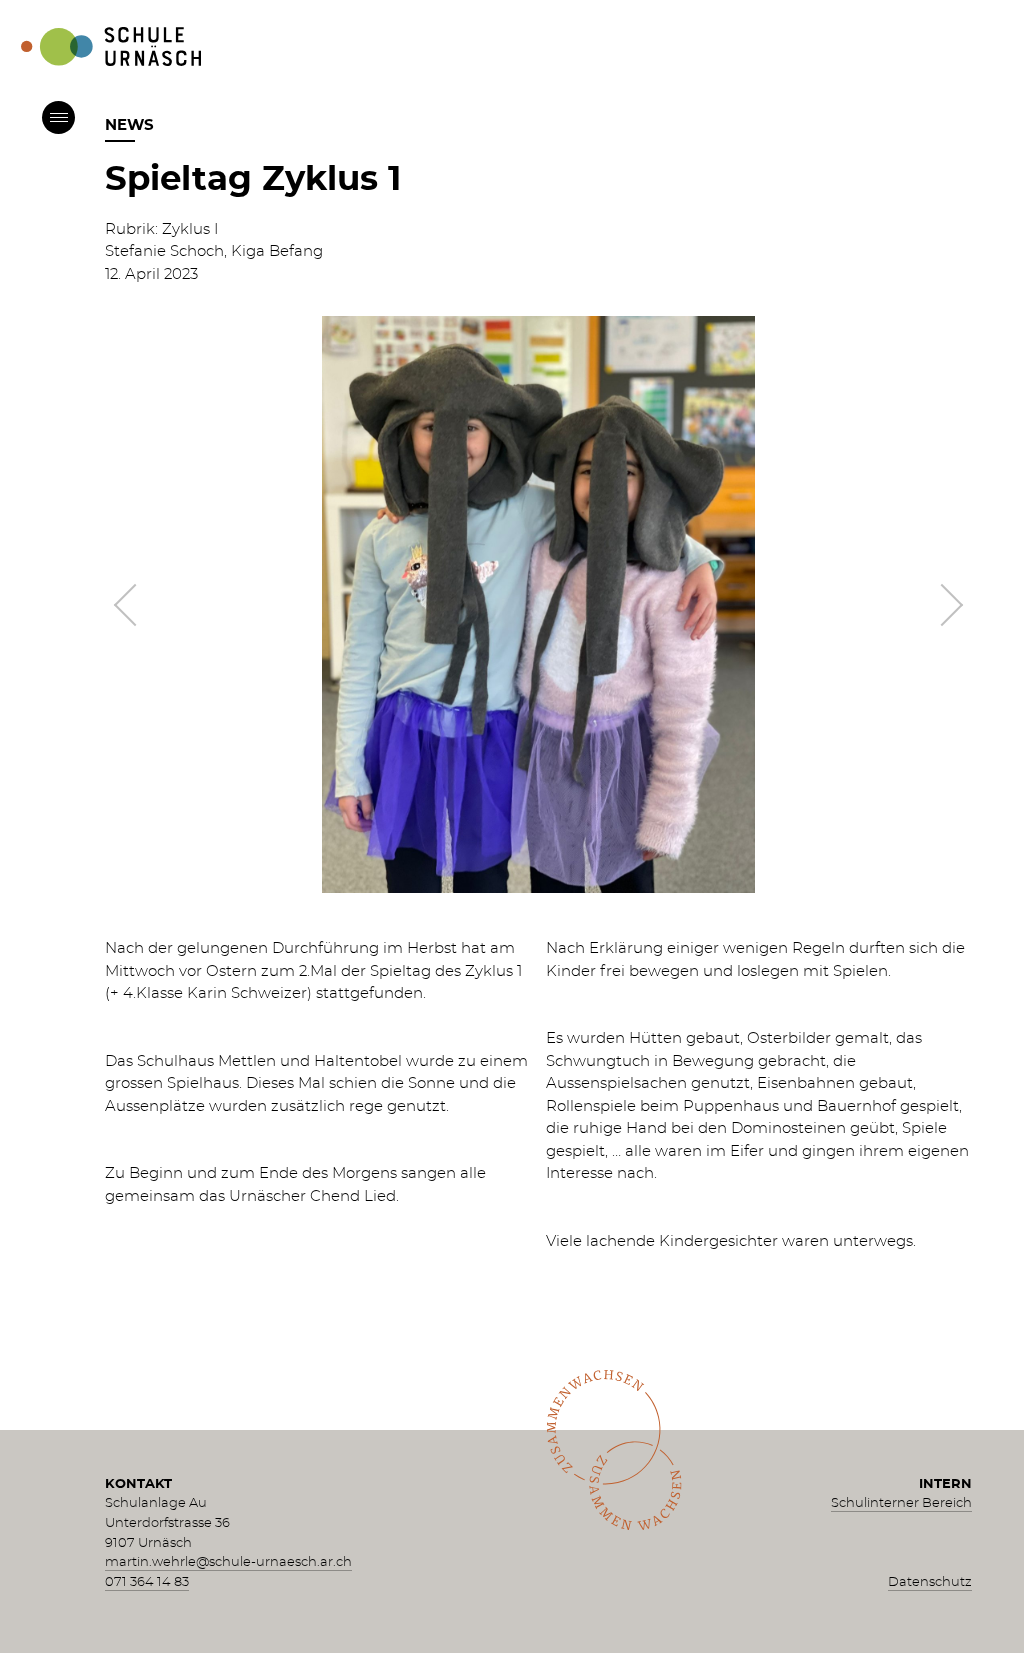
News (129, 125)
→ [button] (941, 605)
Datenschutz (930, 1582)
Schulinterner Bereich (901, 1503)
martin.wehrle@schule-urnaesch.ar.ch (228, 1562)
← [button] (135, 605)
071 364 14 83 (147, 1582)
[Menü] (58, 117)
